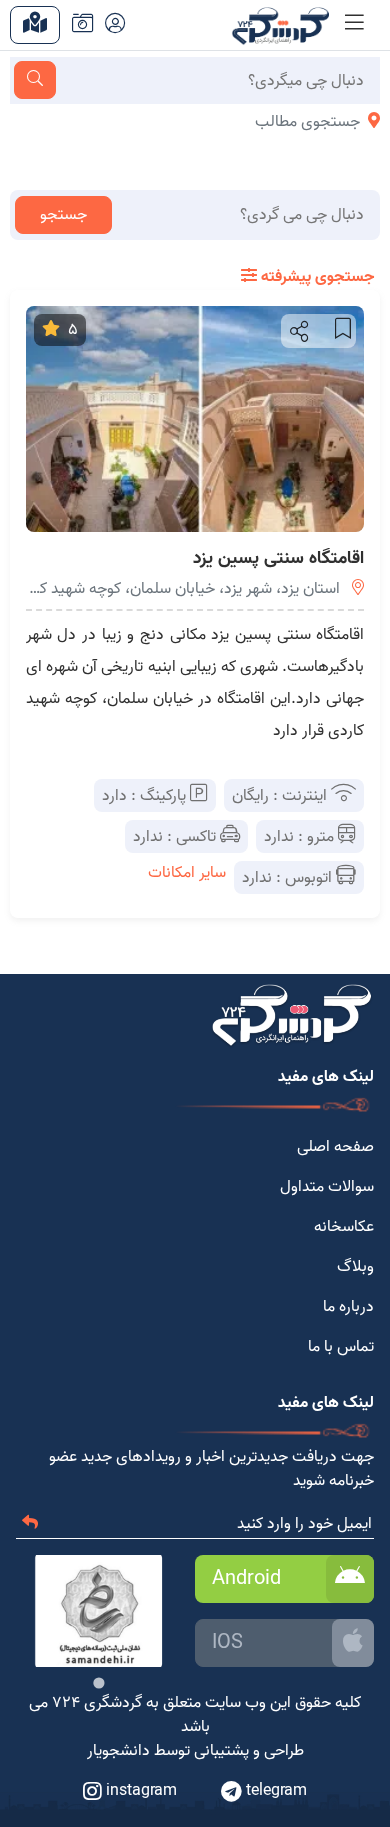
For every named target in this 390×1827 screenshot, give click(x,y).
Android (246, 1579)
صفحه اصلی (335, 1147)
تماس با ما (341, 1347)
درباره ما (348, 1307)
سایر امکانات (187, 873)
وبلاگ (355, 1267)
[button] (297, 331)
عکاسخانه (344, 1227)
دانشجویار (118, 1751)
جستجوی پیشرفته (315, 277)
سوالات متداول (327, 1187)
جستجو (63, 215)
